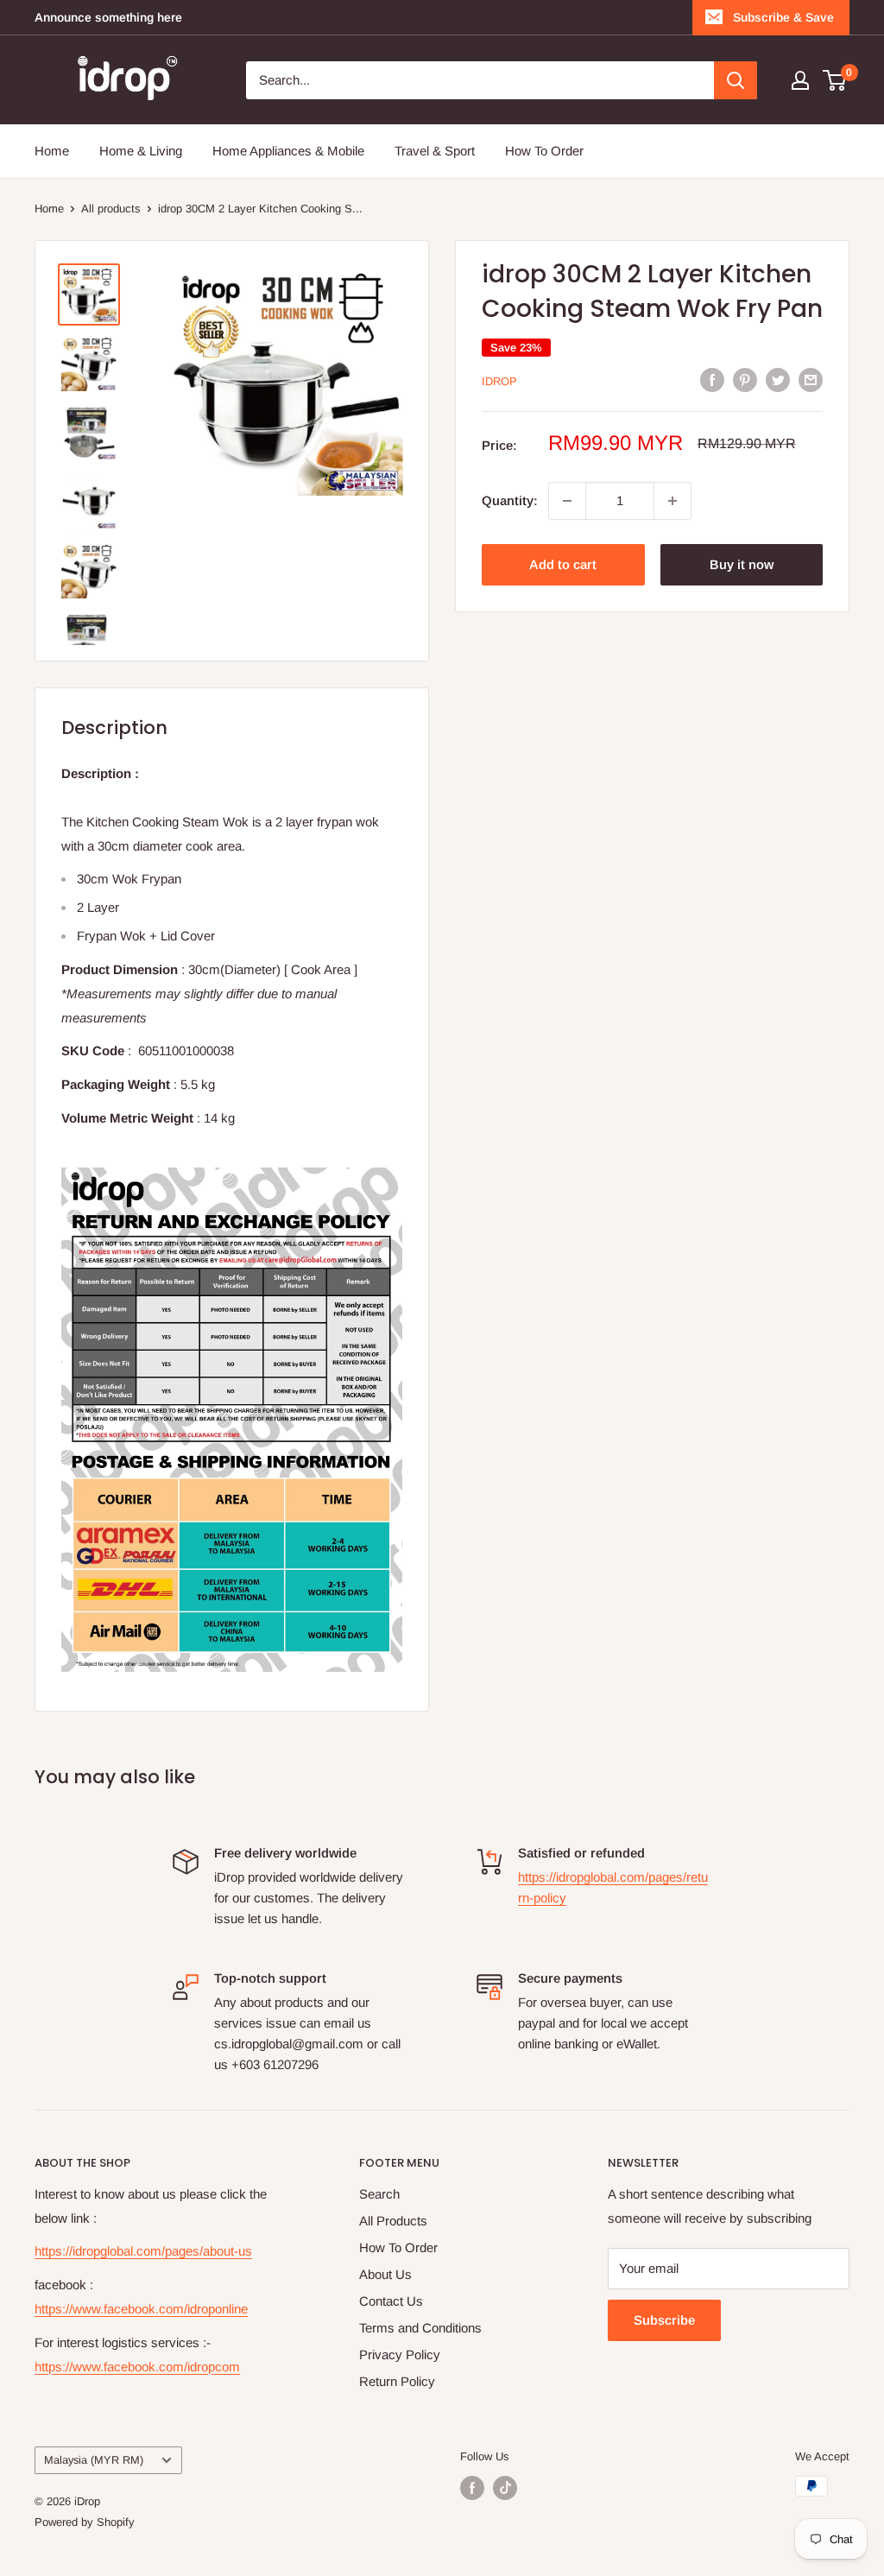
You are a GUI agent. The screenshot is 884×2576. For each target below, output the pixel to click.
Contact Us (391, 2301)
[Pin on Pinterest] (745, 380)
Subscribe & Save (783, 17)
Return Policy (397, 2381)
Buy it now (742, 564)
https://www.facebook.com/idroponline (141, 2309)
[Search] (736, 80)
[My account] (800, 80)
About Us (385, 2274)
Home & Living (141, 151)
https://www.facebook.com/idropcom (137, 2367)
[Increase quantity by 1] (672, 501)
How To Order (544, 151)
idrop (499, 381)
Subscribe (664, 2320)
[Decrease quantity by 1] (567, 501)
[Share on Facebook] (712, 380)
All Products (393, 2221)
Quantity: (510, 500)
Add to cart (563, 564)
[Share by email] (811, 380)
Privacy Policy (400, 2354)
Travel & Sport (435, 151)
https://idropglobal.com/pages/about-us (143, 2251)
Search (379, 2194)
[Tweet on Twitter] (778, 380)
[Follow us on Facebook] (472, 2488)
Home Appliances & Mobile (288, 151)
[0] (835, 80)
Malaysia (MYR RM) (94, 2460)
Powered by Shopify (85, 2522)
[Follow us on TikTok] (505, 2488)
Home (52, 151)
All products (111, 209)
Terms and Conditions (420, 2328)
